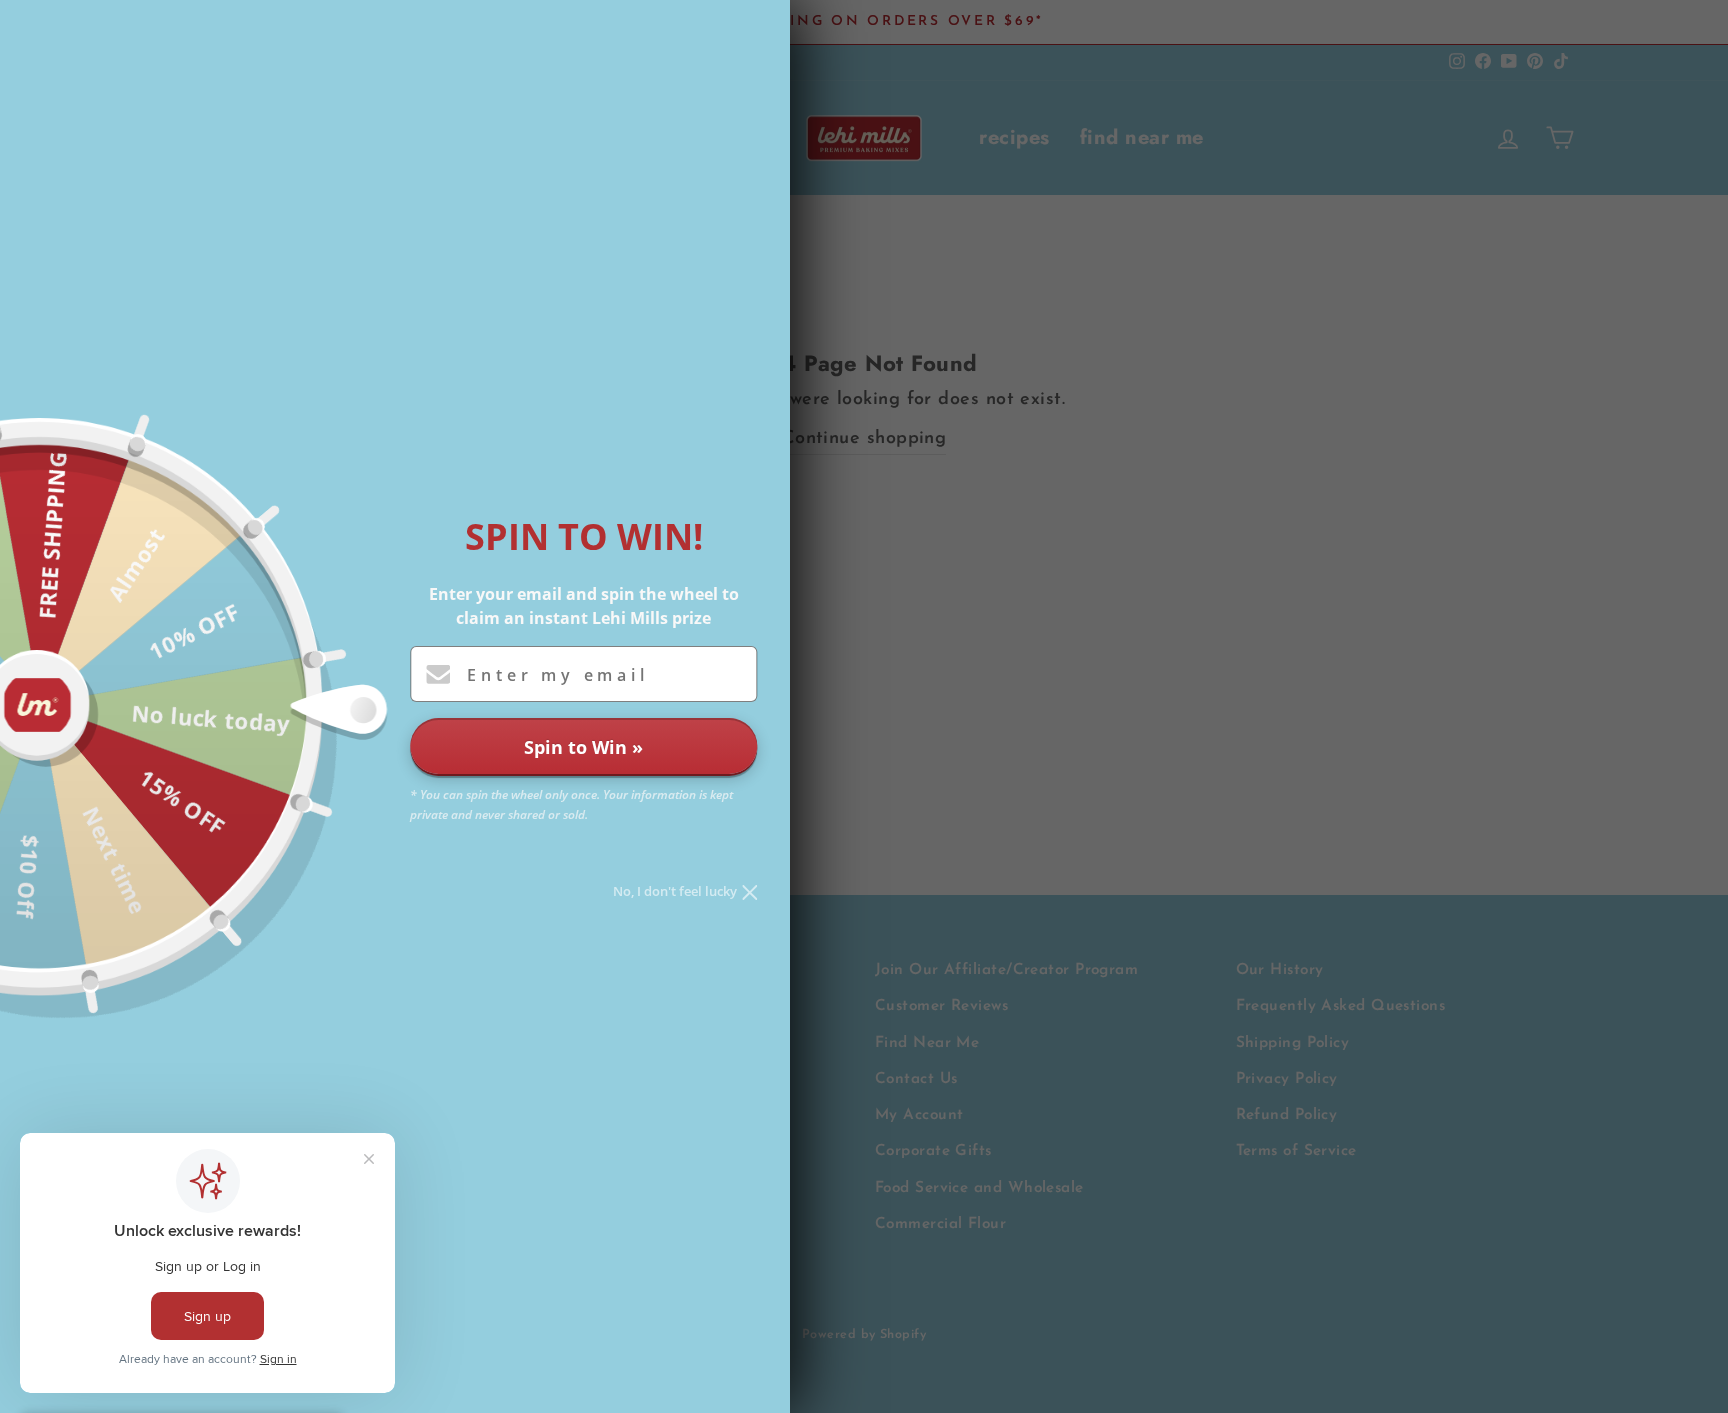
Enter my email (557, 675)
